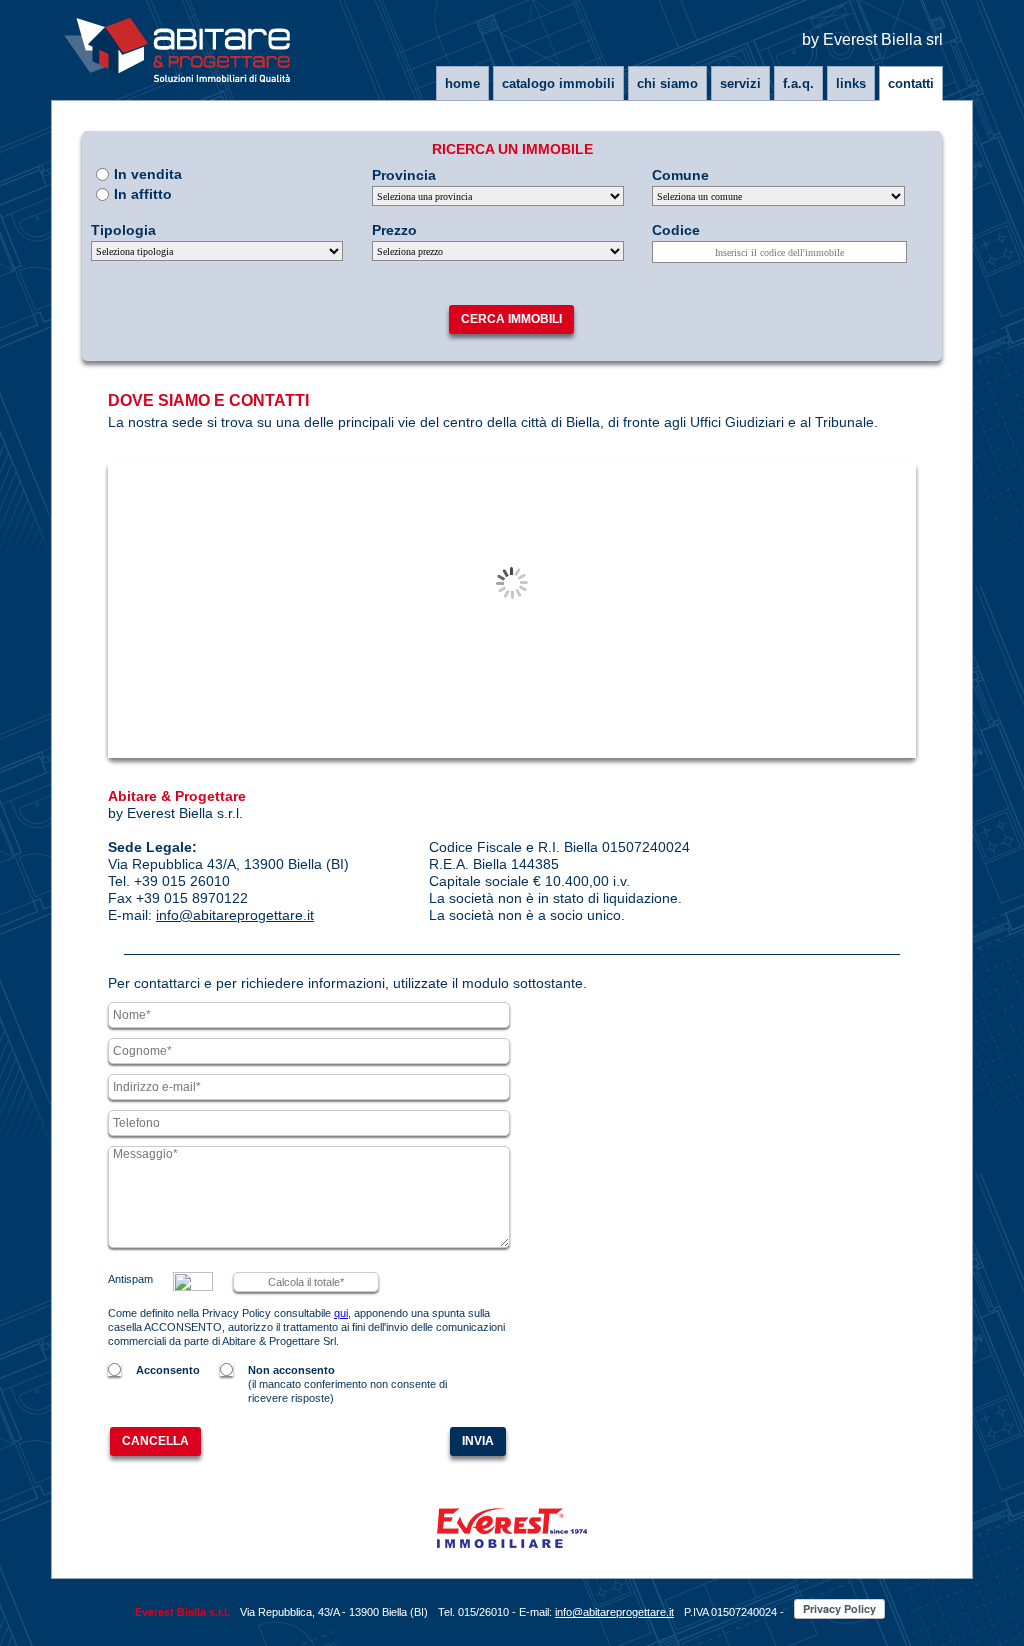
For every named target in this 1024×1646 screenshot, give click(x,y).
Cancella (155, 1441)
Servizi (740, 83)
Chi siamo (667, 83)
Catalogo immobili (558, 83)
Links (851, 83)
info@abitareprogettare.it (235, 915)
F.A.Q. (798, 83)
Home (462, 83)
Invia (478, 1441)
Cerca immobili (511, 319)
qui (341, 1313)
